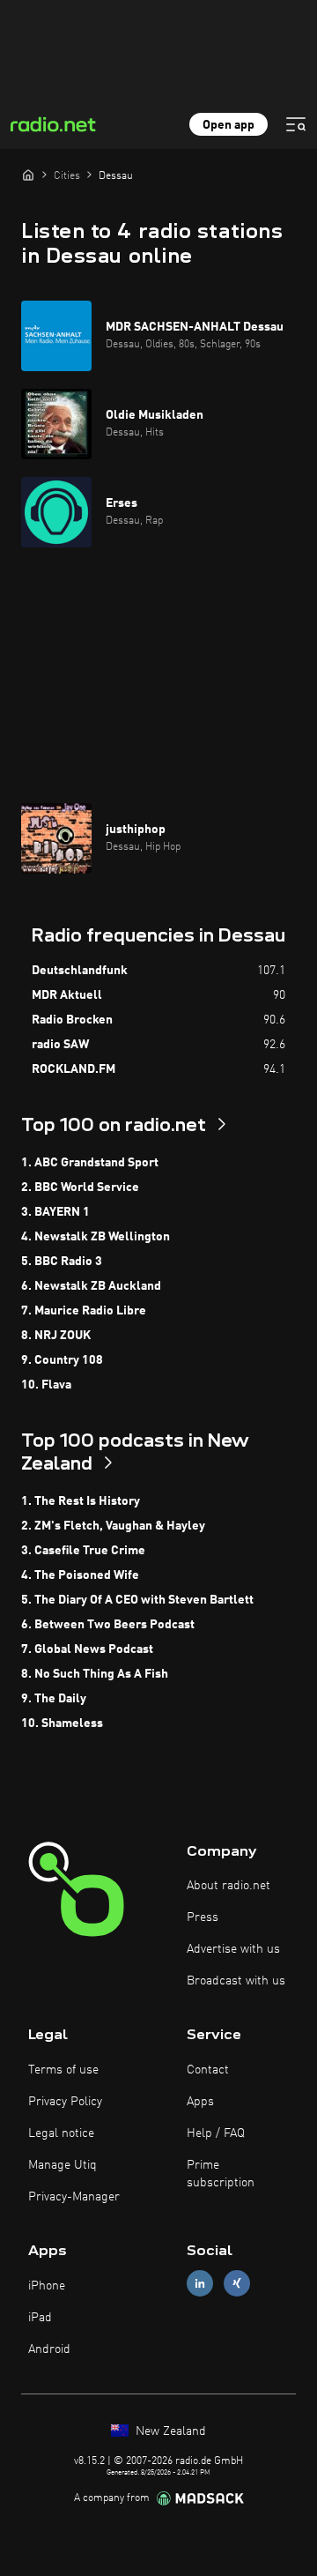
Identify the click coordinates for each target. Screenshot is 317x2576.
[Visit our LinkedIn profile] (200, 2284)
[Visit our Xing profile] (237, 2284)
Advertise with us (233, 1949)
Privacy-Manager (74, 2197)
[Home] (28, 175)
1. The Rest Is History (81, 1501)
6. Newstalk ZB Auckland (91, 1286)
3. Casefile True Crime (83, 1551)
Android (49, 2349)
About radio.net (229, 1886)
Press (203, 1917)
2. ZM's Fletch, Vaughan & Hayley (113, 1526)
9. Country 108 (62, 1360)
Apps (200, 2102)
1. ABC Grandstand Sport (90, 1163)
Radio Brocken (72, 1020)
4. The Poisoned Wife (80, 1575)
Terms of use (63, 2070)
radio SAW (60, 1045)
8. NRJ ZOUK (56, 1336)
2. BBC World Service (80, 1187)
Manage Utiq (63, 2165)
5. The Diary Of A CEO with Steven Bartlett (137, 1600)
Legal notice (61, 2133)
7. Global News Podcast (87, 1649)
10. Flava (46, 1385)
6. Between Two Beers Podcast (108, 1625)
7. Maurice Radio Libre (84, 1311)
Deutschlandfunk (80, 971)
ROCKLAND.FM (74, 1069)
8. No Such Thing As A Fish (95, 1674)
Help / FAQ (216, 2133)
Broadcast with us (236, 1981)
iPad (40, 2318)
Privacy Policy (65, 2102)
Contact (208, 2070)
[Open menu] (296, 124)
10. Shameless (62, 1724)
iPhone (47, 2286)
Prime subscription (221, 2174)
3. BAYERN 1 (55, 1212)
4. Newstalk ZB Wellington (96, 1237)
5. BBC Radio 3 (62, 1262)
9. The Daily (54, 1699)
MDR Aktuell (67, 995)
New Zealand (169, 2431)
